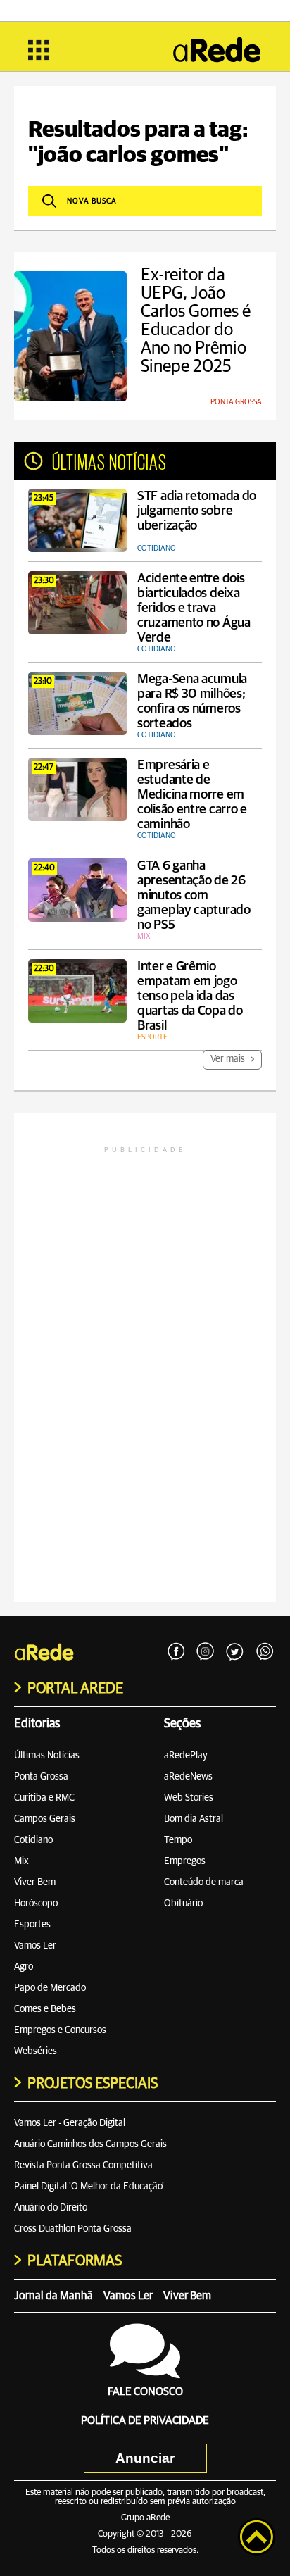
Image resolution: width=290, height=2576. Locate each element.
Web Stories (189, 1798)
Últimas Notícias (47, 1756)
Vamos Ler (35, 1946)
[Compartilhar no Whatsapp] (265, 1652)
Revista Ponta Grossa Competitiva (83, 2165)
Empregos (185, 1861)
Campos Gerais (45, 1819)
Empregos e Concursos (60, 2030)
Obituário (183, 1903)
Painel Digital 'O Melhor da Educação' (89, 2187)
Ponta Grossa (41, 1777)
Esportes (32, 1925)
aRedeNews (188, 1777)
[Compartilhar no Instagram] (206, 1652)
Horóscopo (36, 1903)
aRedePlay (186, 1756)
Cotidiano (33, 1840)
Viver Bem (35, 1882)
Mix (21, 1861)
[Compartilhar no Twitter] (235, 1652)
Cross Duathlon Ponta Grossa (73, 2229)
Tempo (178, 1840)
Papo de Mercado (50, 1988)
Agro (24, 1967)
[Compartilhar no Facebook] (176, 1652)
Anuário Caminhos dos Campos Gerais (90, 2144)
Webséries (36, 2051)
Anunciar (145, 2458)
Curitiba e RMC (44, 1798)
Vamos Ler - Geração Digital (70, 2123)
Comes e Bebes (45, 2009)
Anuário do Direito (51, 2208)
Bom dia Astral (194, 1819)
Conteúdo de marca (204, 1882)
